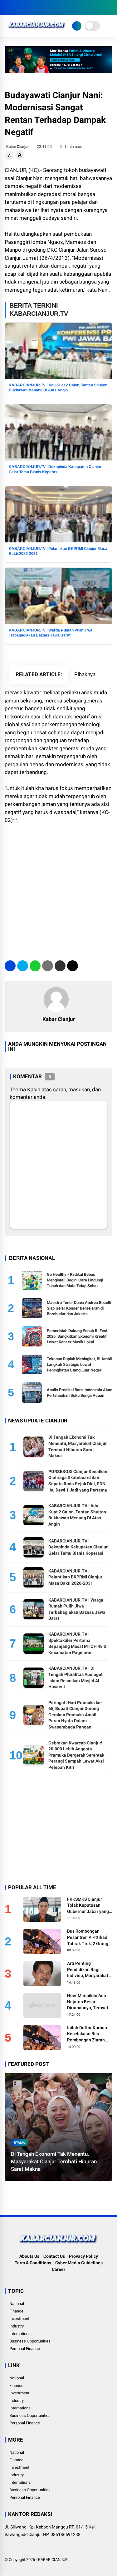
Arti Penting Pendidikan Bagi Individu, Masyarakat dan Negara (88, 1970)
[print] (48, 966)
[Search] (110, 8)
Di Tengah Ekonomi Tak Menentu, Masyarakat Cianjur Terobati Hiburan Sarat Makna (54, 2161)
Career (58, 2269)
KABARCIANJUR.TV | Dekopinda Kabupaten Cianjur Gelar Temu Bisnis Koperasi (78, 1547)
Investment (19, 2319)
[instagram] (27, 8)
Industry (17, 2326)
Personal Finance (25, 2349)
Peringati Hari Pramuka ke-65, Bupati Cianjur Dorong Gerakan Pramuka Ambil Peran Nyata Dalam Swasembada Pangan (75, 1715)
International (20, 2334)
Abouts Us (29, 2256)
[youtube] (36, 8)
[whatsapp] (35, 966)
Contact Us (54, 2256)
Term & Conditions (33, 2263)
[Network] (77, 26)
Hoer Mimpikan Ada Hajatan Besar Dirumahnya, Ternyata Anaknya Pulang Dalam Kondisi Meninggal (89, 2002)
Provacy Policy (83, 2256)
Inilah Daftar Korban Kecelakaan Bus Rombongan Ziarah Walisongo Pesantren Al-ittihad (88, 2034)
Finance (16, 2311)
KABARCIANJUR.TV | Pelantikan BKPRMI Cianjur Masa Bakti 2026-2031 (75, 1577)
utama (19, 2143)
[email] (60, 966)
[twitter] (17, 8)
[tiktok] (45, 8)
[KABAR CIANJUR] (37, 30)
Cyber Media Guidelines (79, 2263)
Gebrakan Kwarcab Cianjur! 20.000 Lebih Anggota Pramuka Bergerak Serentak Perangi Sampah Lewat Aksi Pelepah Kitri (76, 1755)
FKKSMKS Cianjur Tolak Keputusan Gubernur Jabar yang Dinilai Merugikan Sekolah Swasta (88, 1906)
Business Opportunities (30, 2341)
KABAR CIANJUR (53, 2560)
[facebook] (8, 8)
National (17, 2304)
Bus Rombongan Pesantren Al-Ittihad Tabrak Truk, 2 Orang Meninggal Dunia (88, 1938)
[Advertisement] (58, 889)
